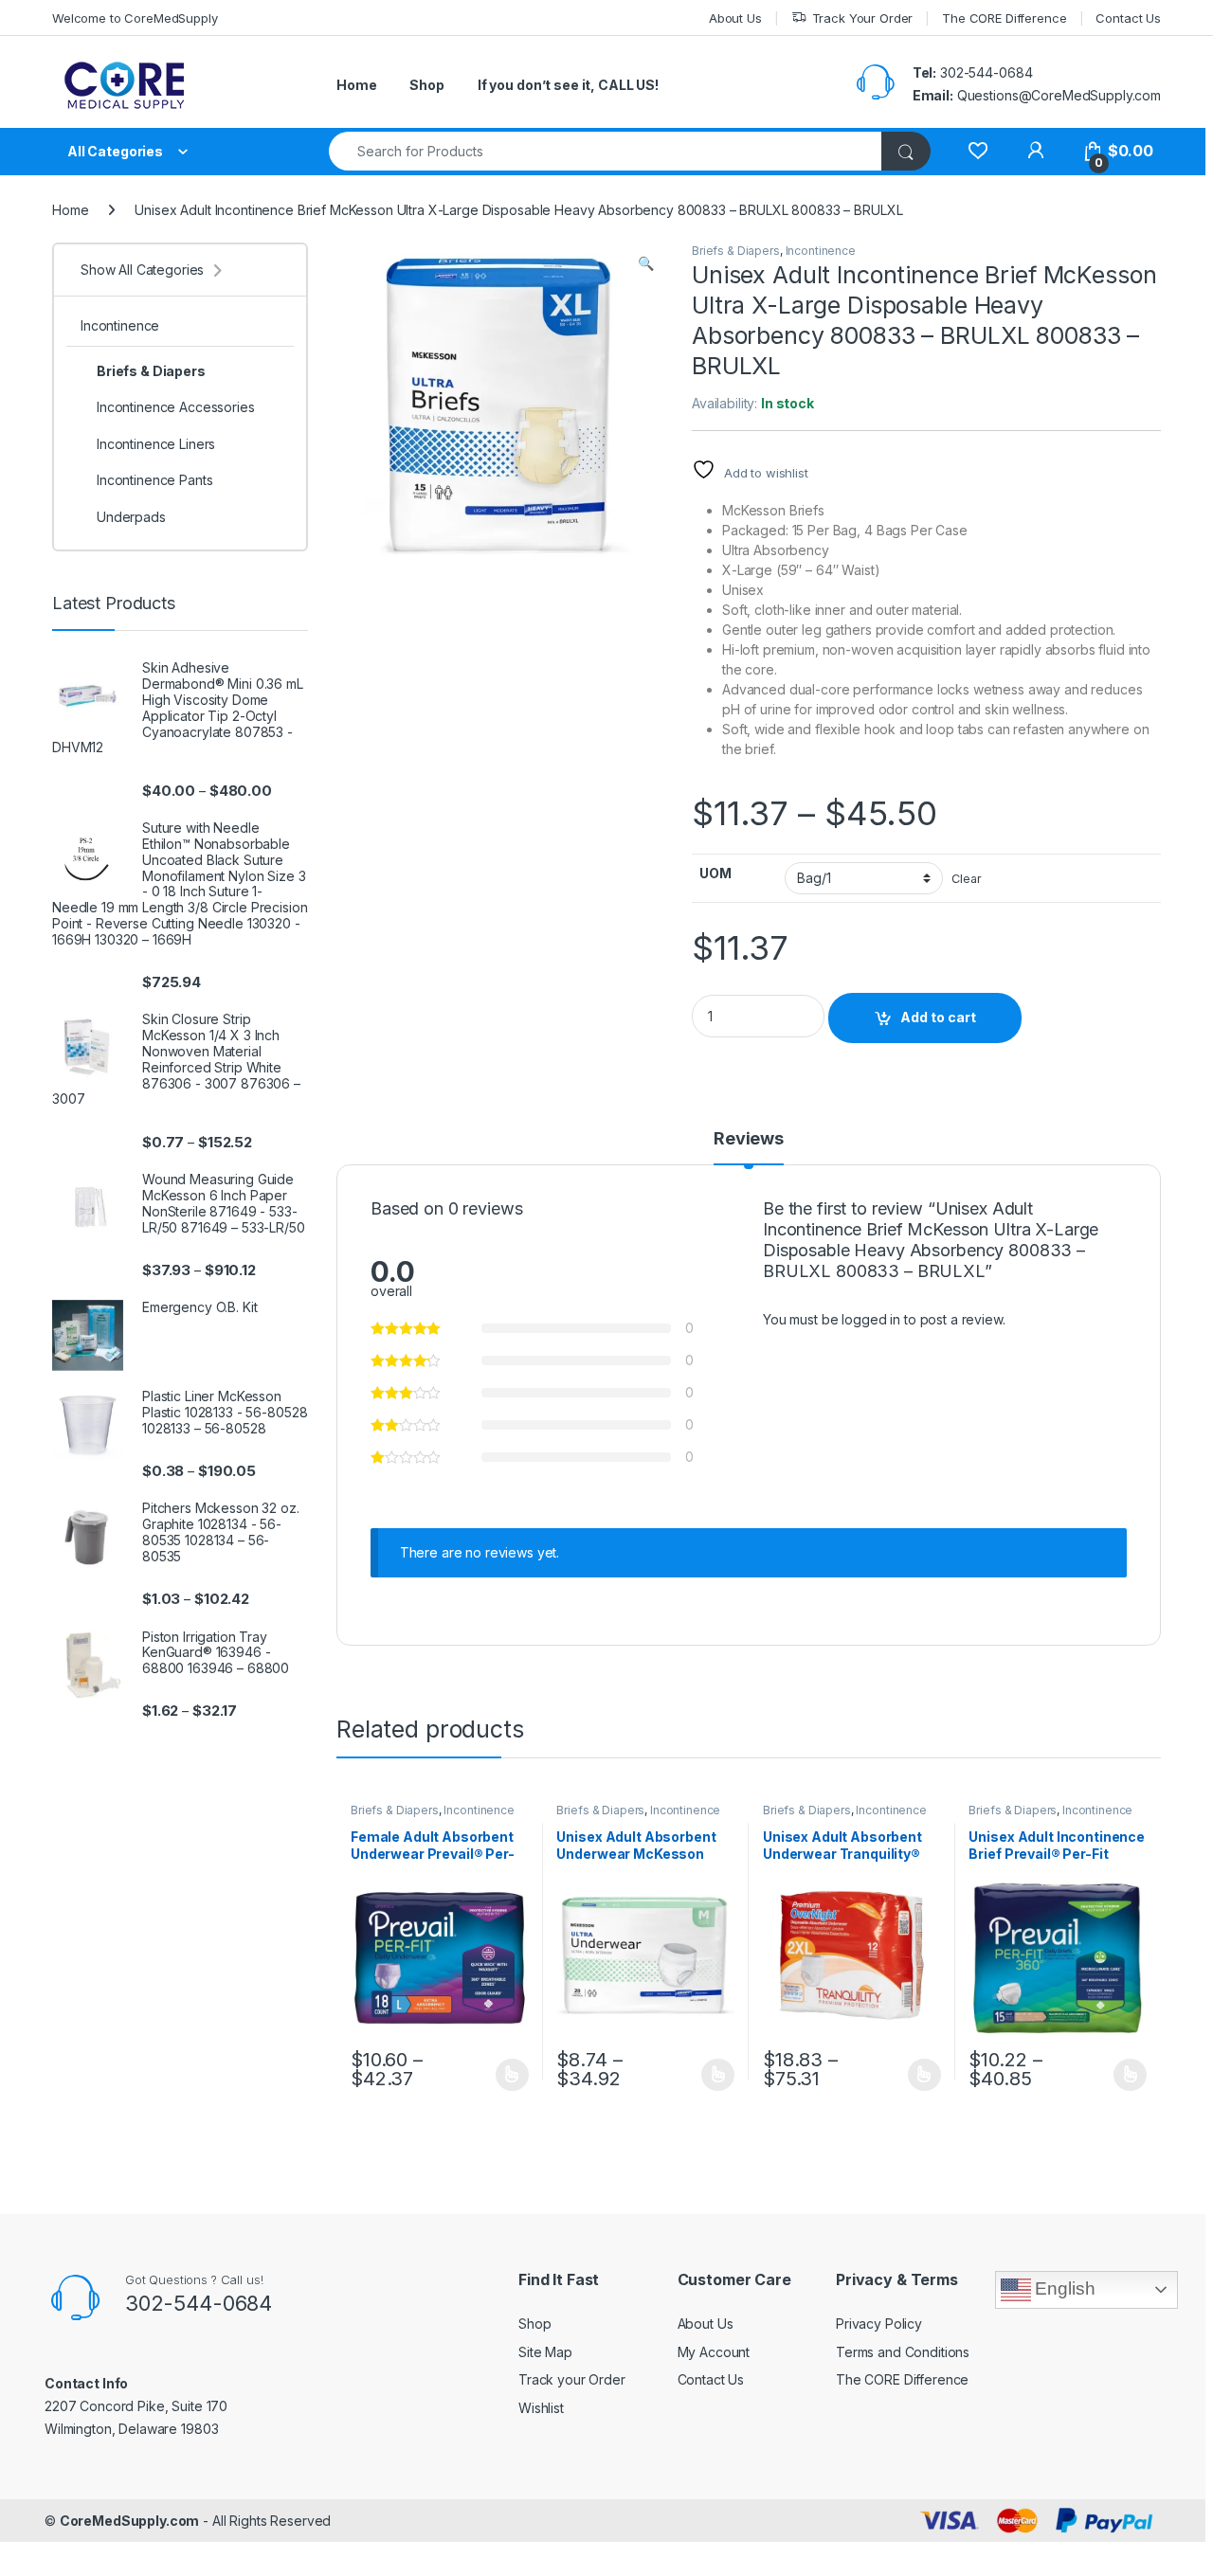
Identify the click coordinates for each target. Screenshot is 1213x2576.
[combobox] (606, 151)
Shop (426, 85)
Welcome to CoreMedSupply (135, 18)
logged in (871, 1319)
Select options (506, 2075)
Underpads (131, 517)
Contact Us (1128, 18)
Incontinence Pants (154, 480)
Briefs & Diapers (736, 251)
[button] (646, 263)
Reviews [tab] (749, 1139)
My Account (714, 2352)
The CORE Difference (1004, 18)
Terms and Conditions (903, 2352)
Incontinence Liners (156, 444)
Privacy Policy (879, 2324)
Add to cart (938, 1017)
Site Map (545, 2352)
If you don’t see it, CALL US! (568, 85)
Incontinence (821, 251)
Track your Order (572, 2379)
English (1063, 2288)
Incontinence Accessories (176, 407)
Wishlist (541, 2408)
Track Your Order (863, 18)
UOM (715, 873)
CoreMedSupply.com (130, 2521)
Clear (966, 879)
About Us (735, 18)
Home (356, 85)
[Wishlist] (978, 151)
